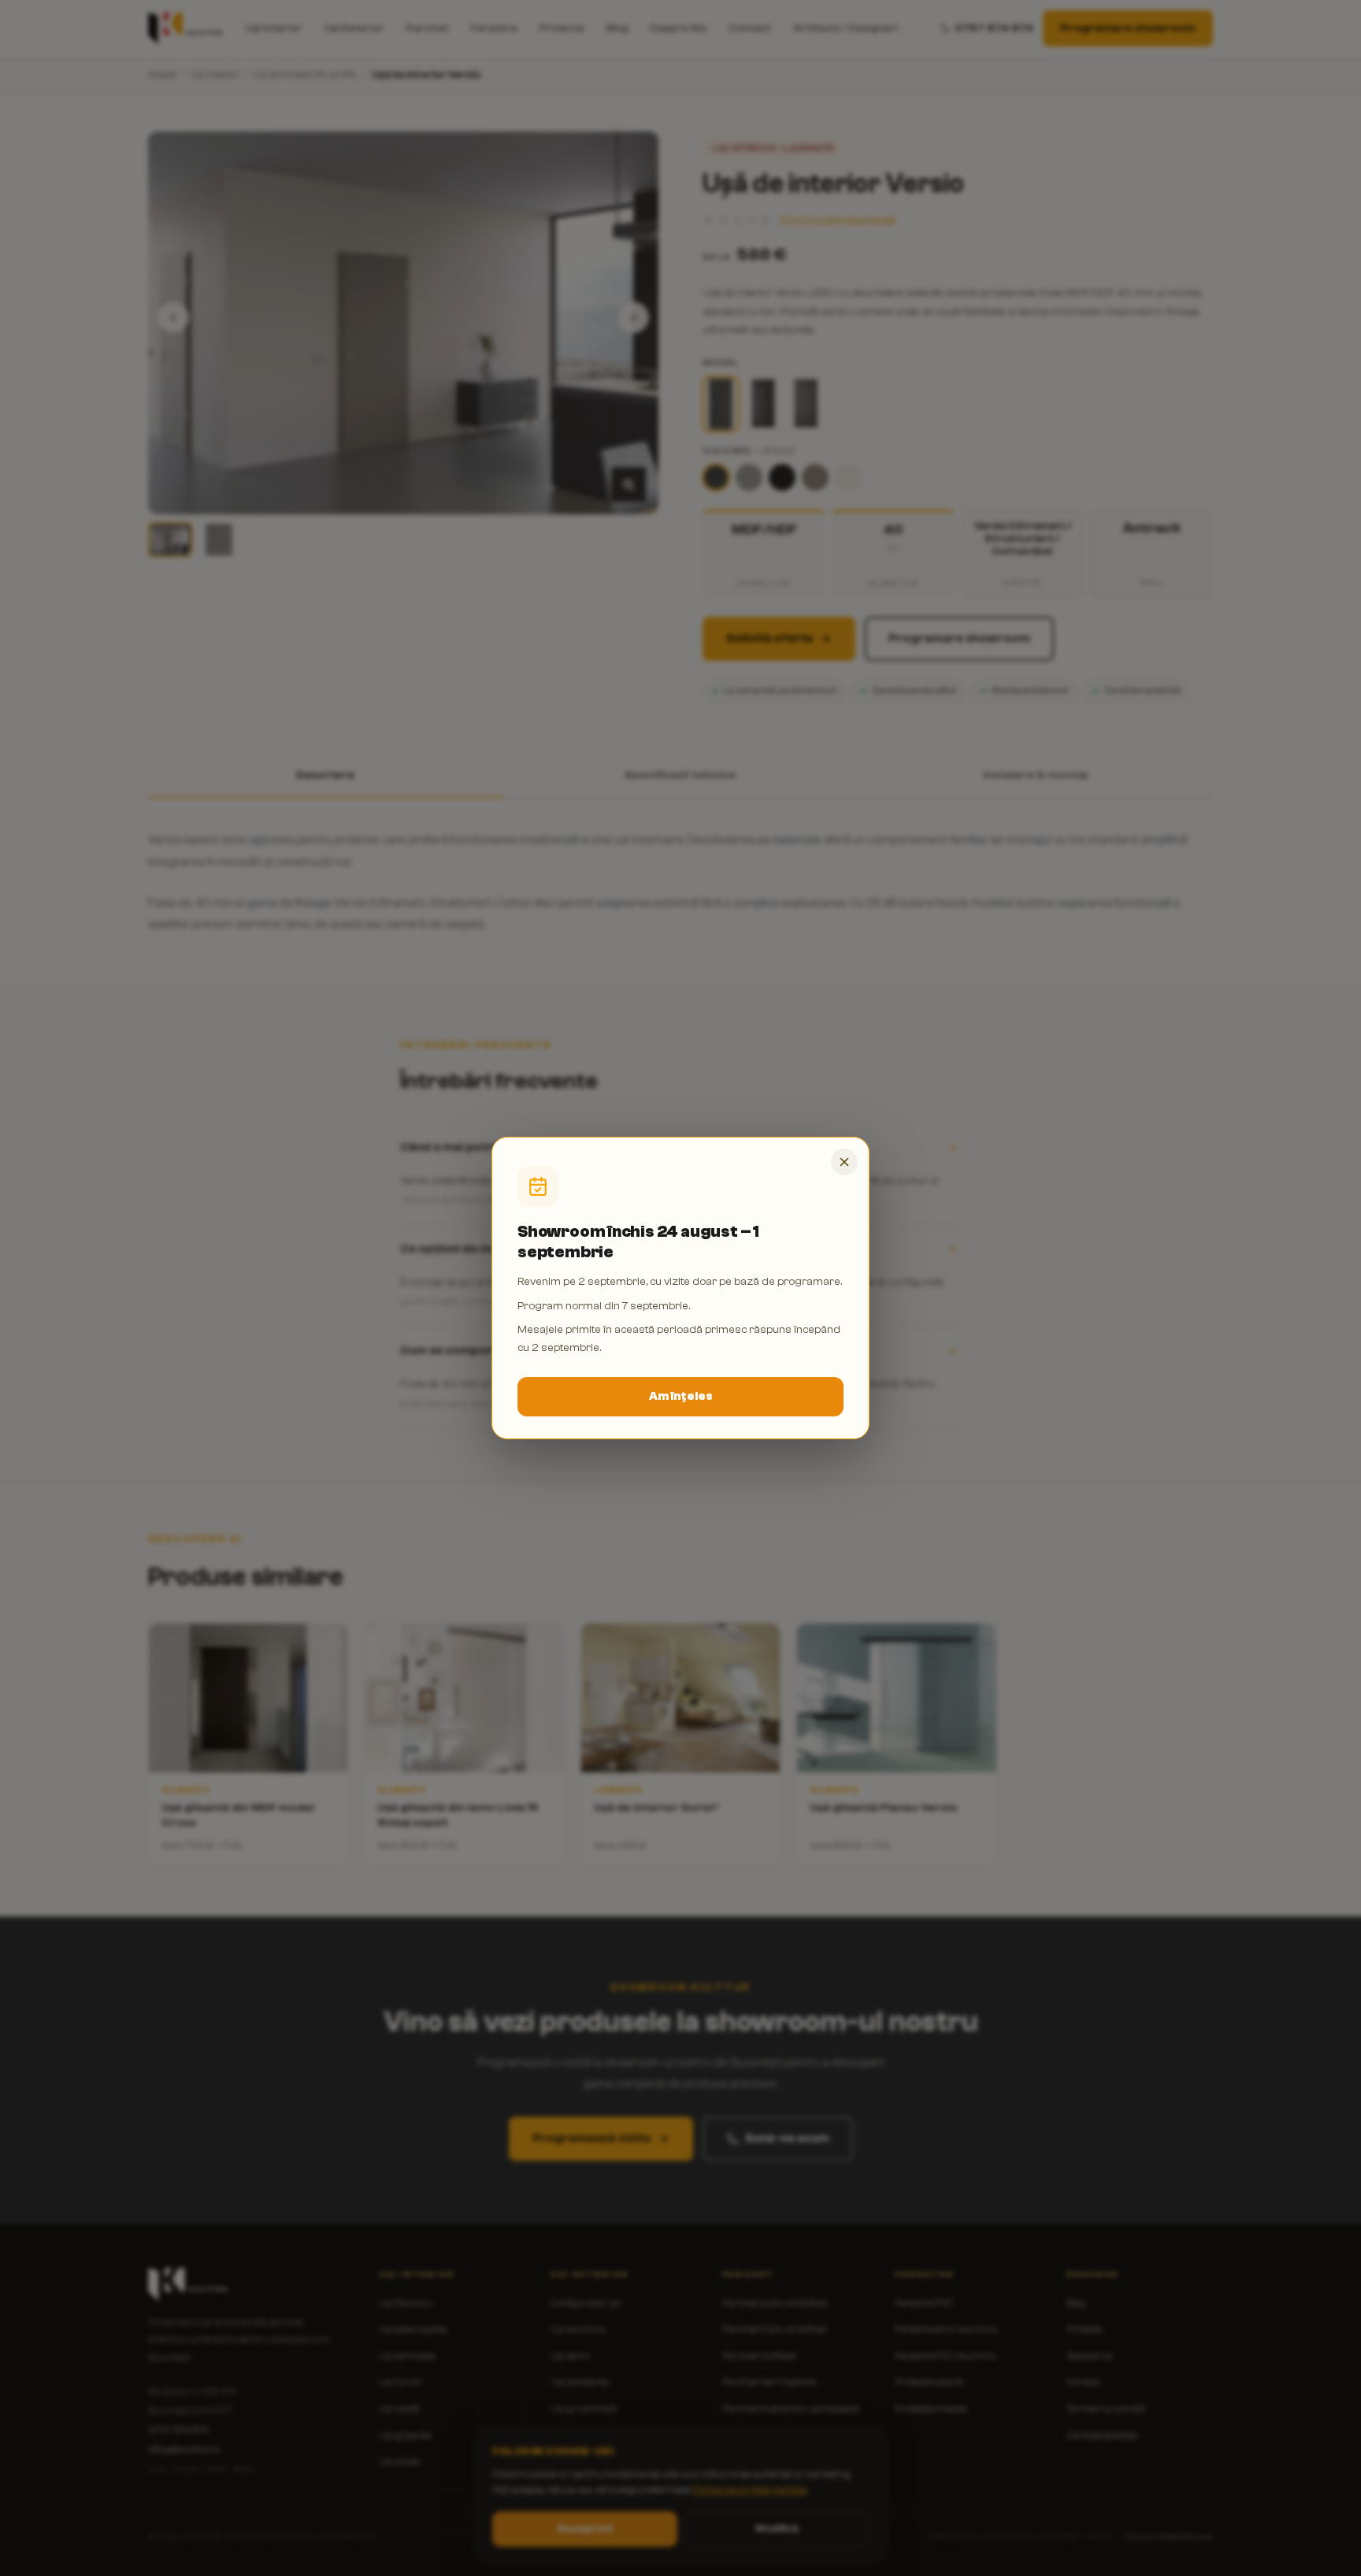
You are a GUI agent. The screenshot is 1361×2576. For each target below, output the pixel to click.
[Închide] (844, 1162)
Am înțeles (681, 1396)
